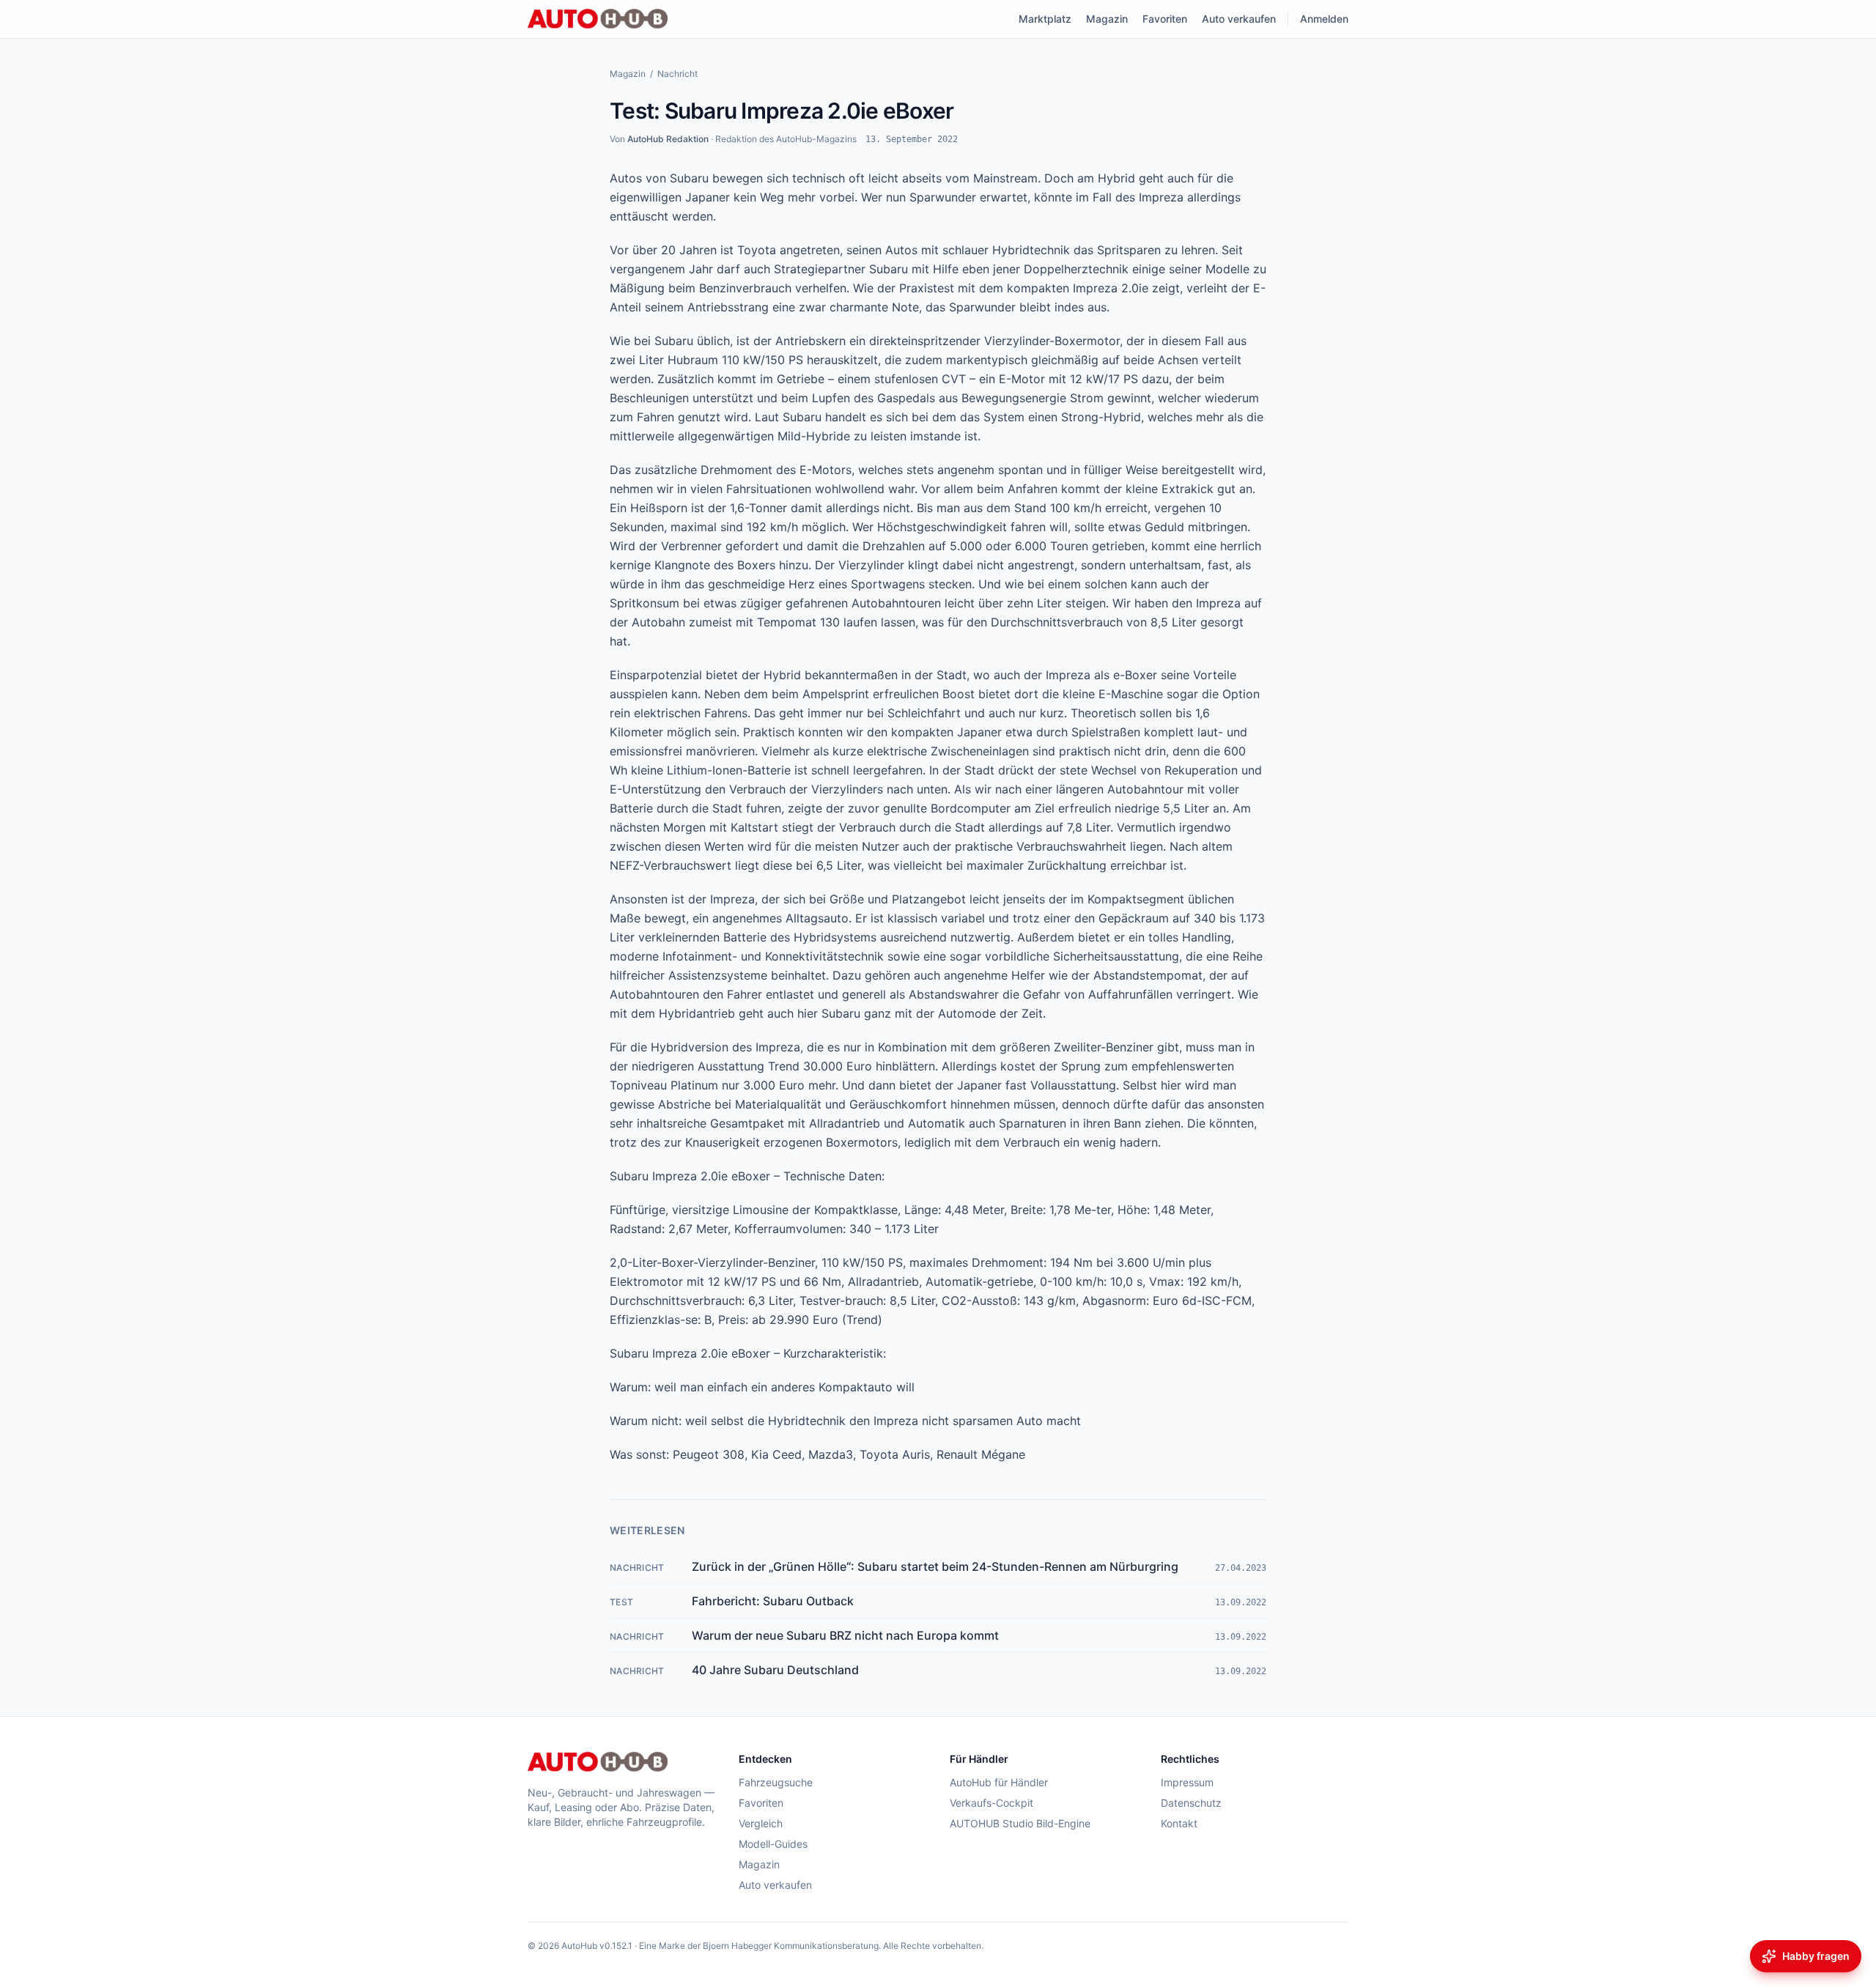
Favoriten (1165, 19)
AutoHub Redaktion (668, 139)
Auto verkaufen (1239, 19)
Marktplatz (1045, 19)
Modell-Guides (773, 1844)
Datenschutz (1191, 1803)
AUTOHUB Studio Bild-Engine (1020, 1823)
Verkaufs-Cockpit (991, 1803)
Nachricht (677, 74)
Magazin (1107, 19)
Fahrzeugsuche (776, 1782)
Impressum (1187, 1782)
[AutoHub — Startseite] (598, 19)
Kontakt (1179, 1823)
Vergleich (761, 1823)
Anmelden (1324, 19)
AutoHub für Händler (999, 1782)
